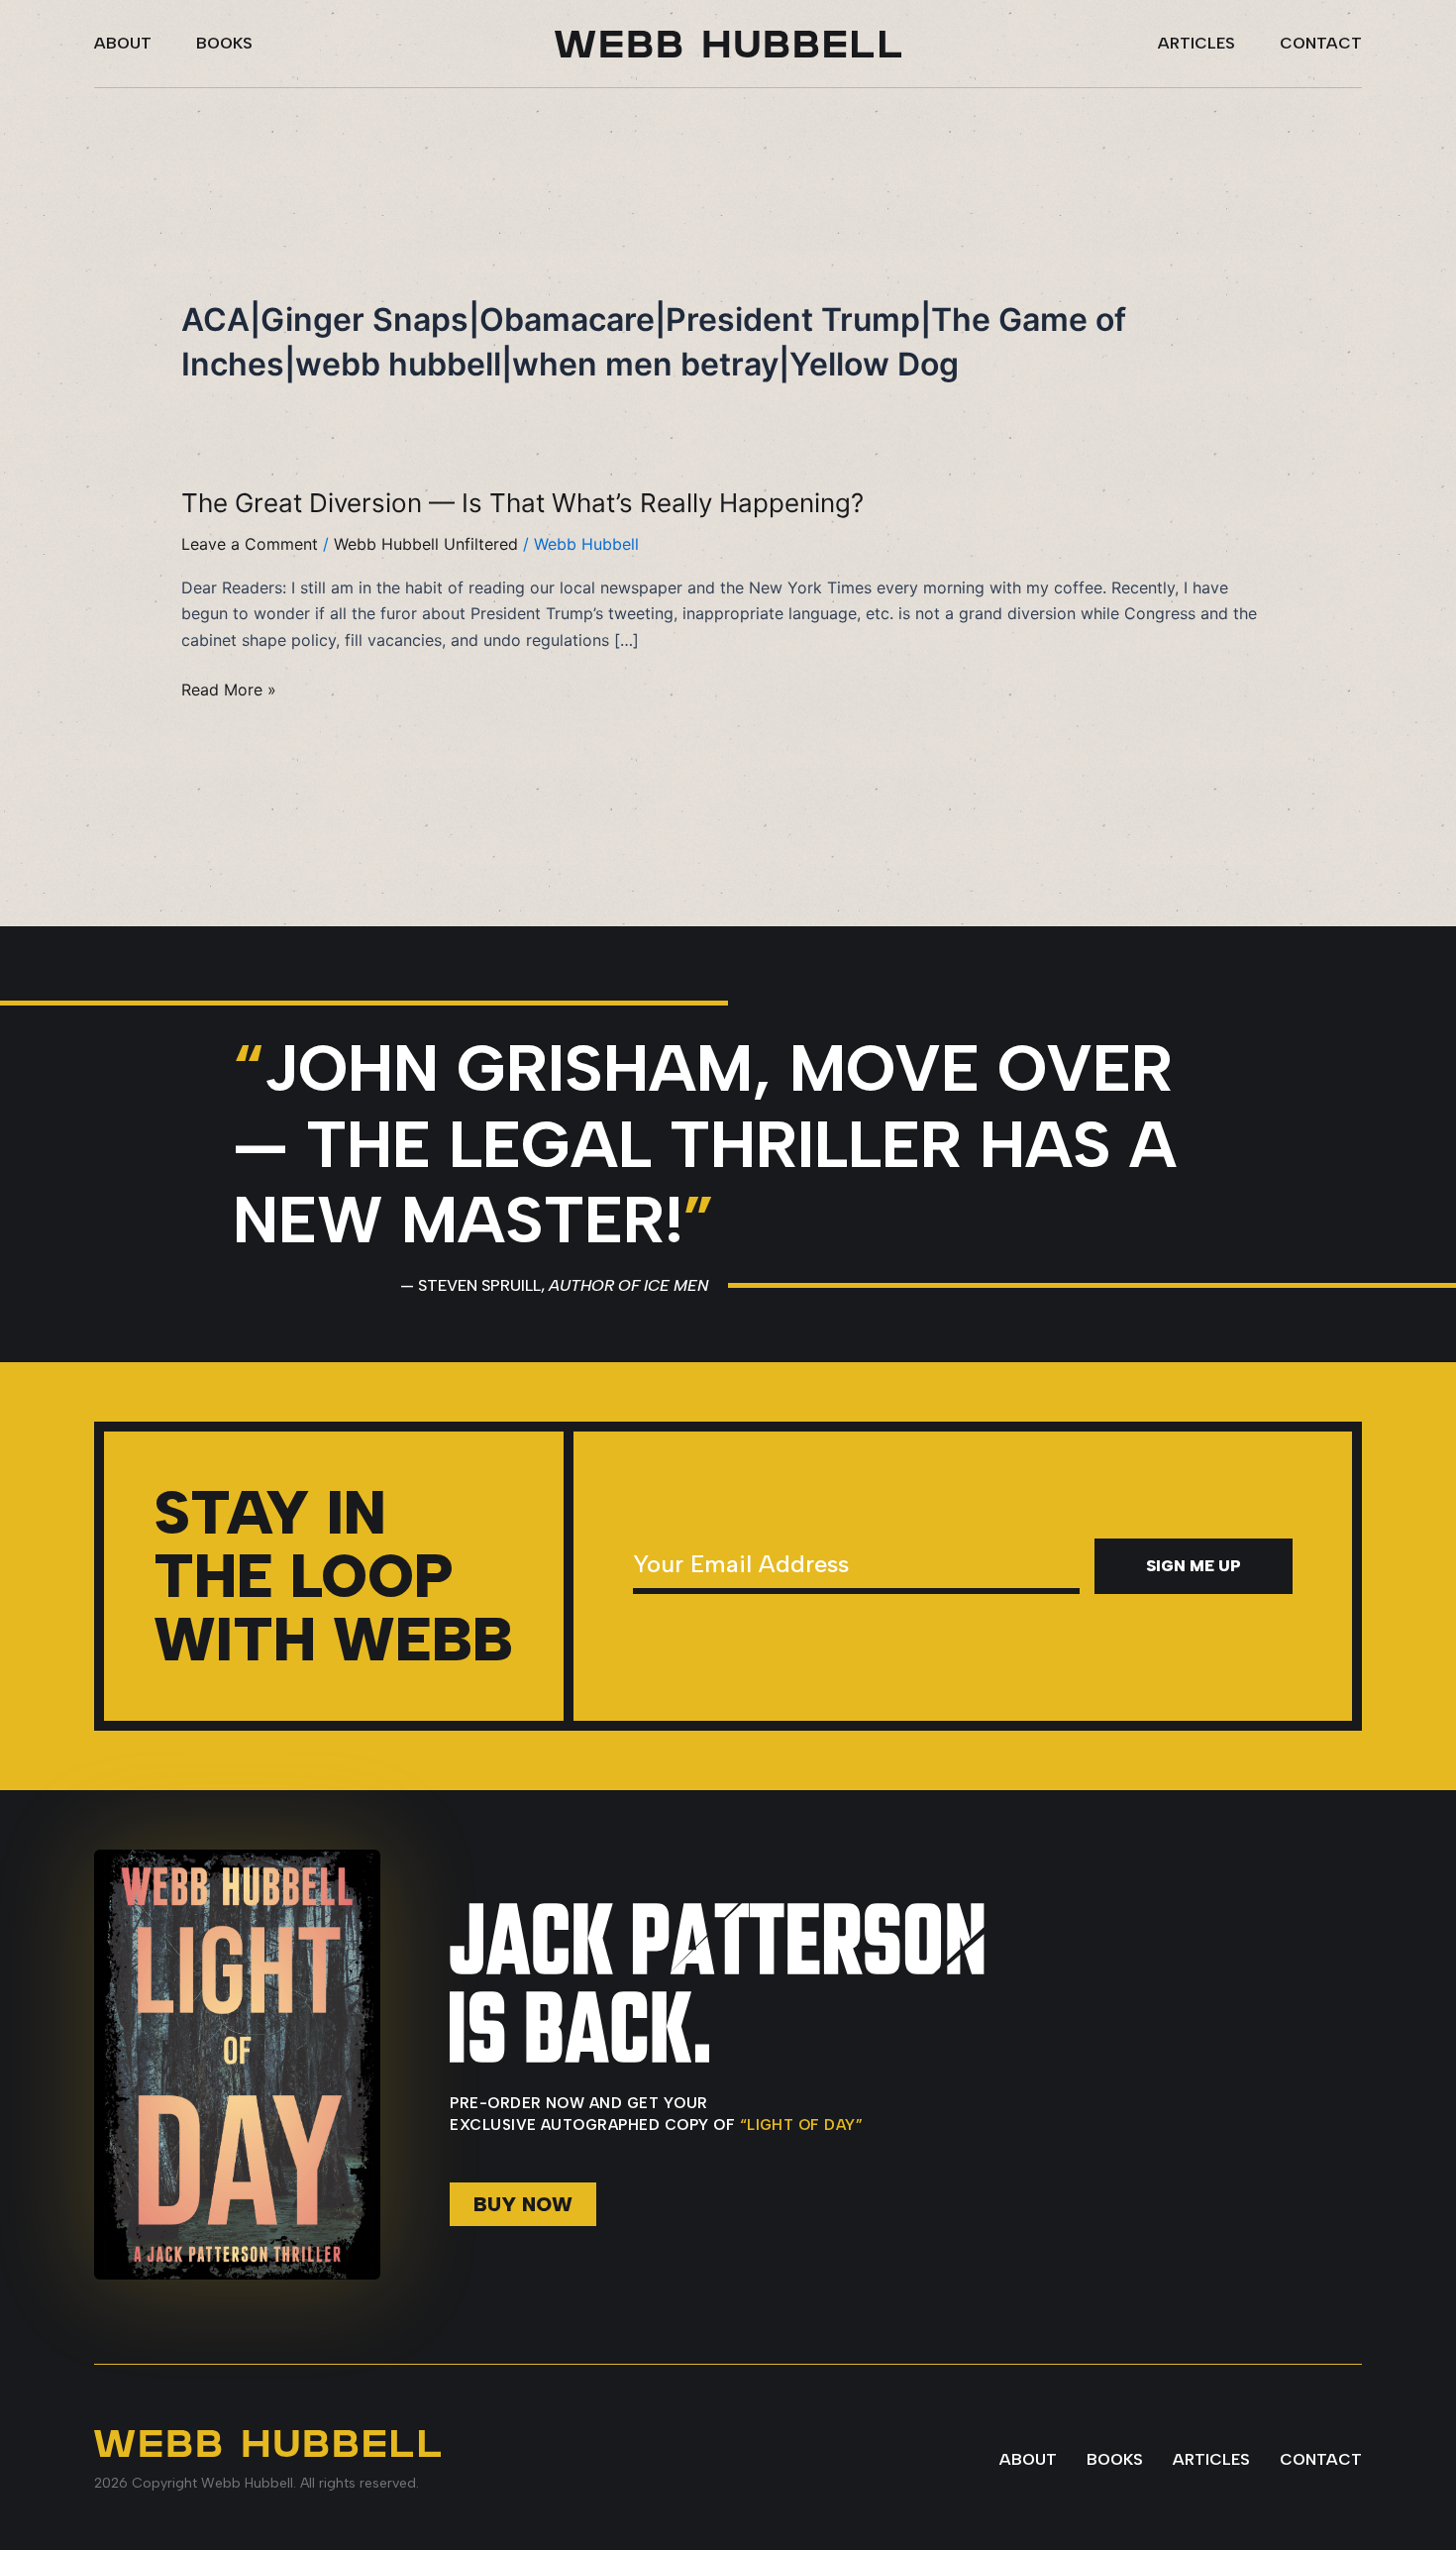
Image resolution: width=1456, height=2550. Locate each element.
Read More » (229, 690)
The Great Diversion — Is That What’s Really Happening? (522, 503)
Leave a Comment (250, 544)
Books (224, 43)
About (123, 43)
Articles (1196, 43)
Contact (1321, 43)
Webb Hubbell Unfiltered (426, 544)
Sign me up (1194, 1566)
